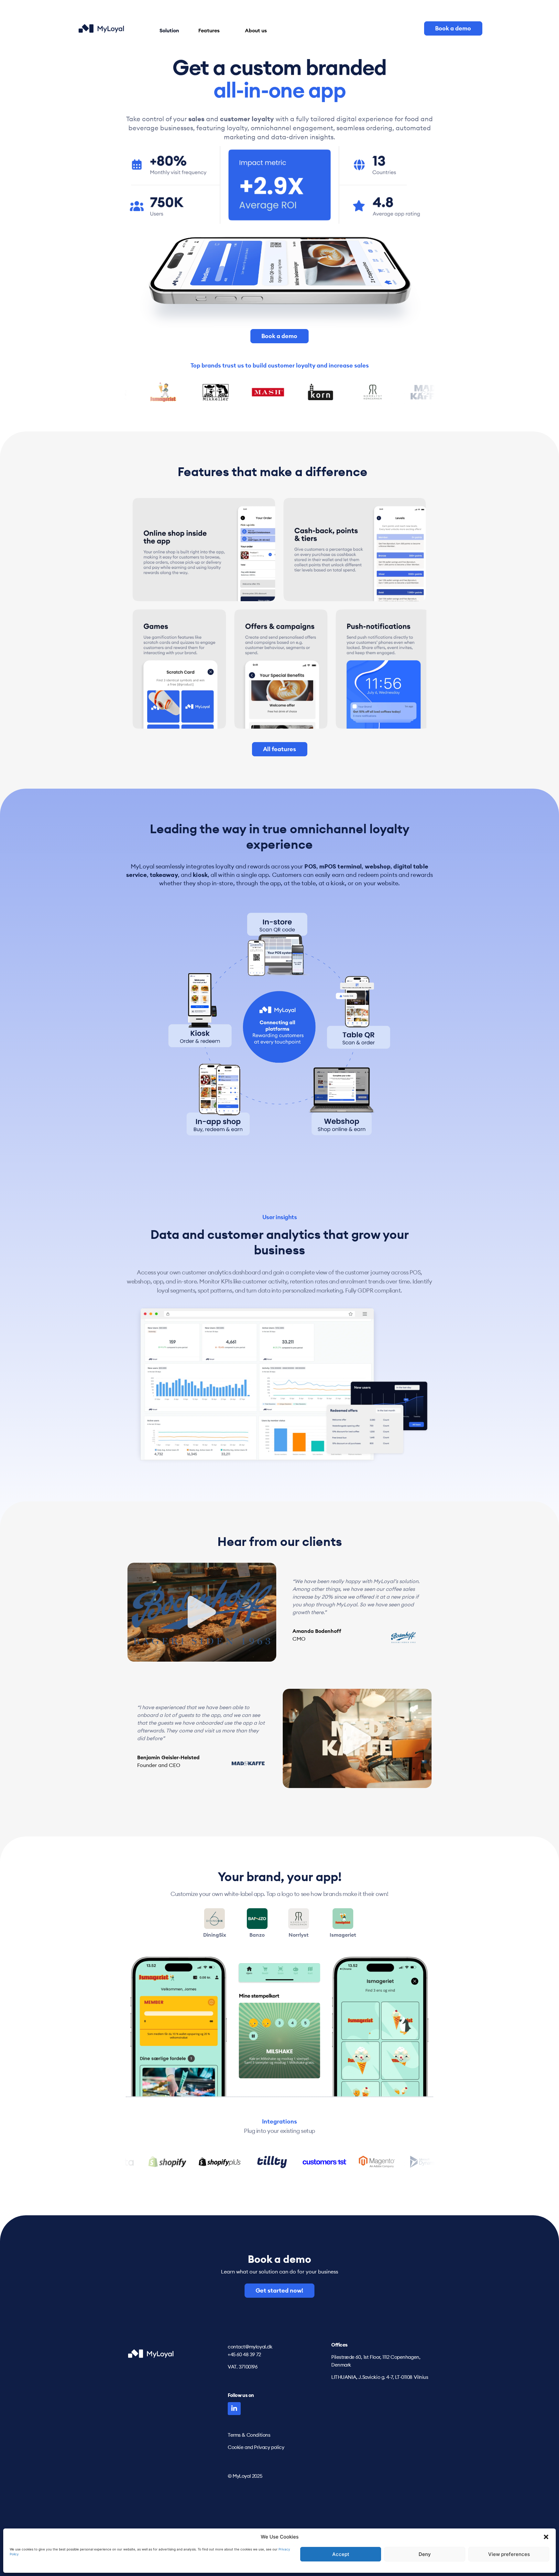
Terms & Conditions (249, 2435)
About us (256, 30)
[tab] (215, 1929)
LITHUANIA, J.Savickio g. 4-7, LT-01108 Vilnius (380, 2377)
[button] (546, 2537)
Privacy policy (269, 2447)
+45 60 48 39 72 (244, 2354)
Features (209, 30)
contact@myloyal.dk (250, 2347)
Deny (425, 2554)
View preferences (509, 2554)
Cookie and (240, 2447)
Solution (169, 30)
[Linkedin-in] (234, 2409)
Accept (341, 2554)
